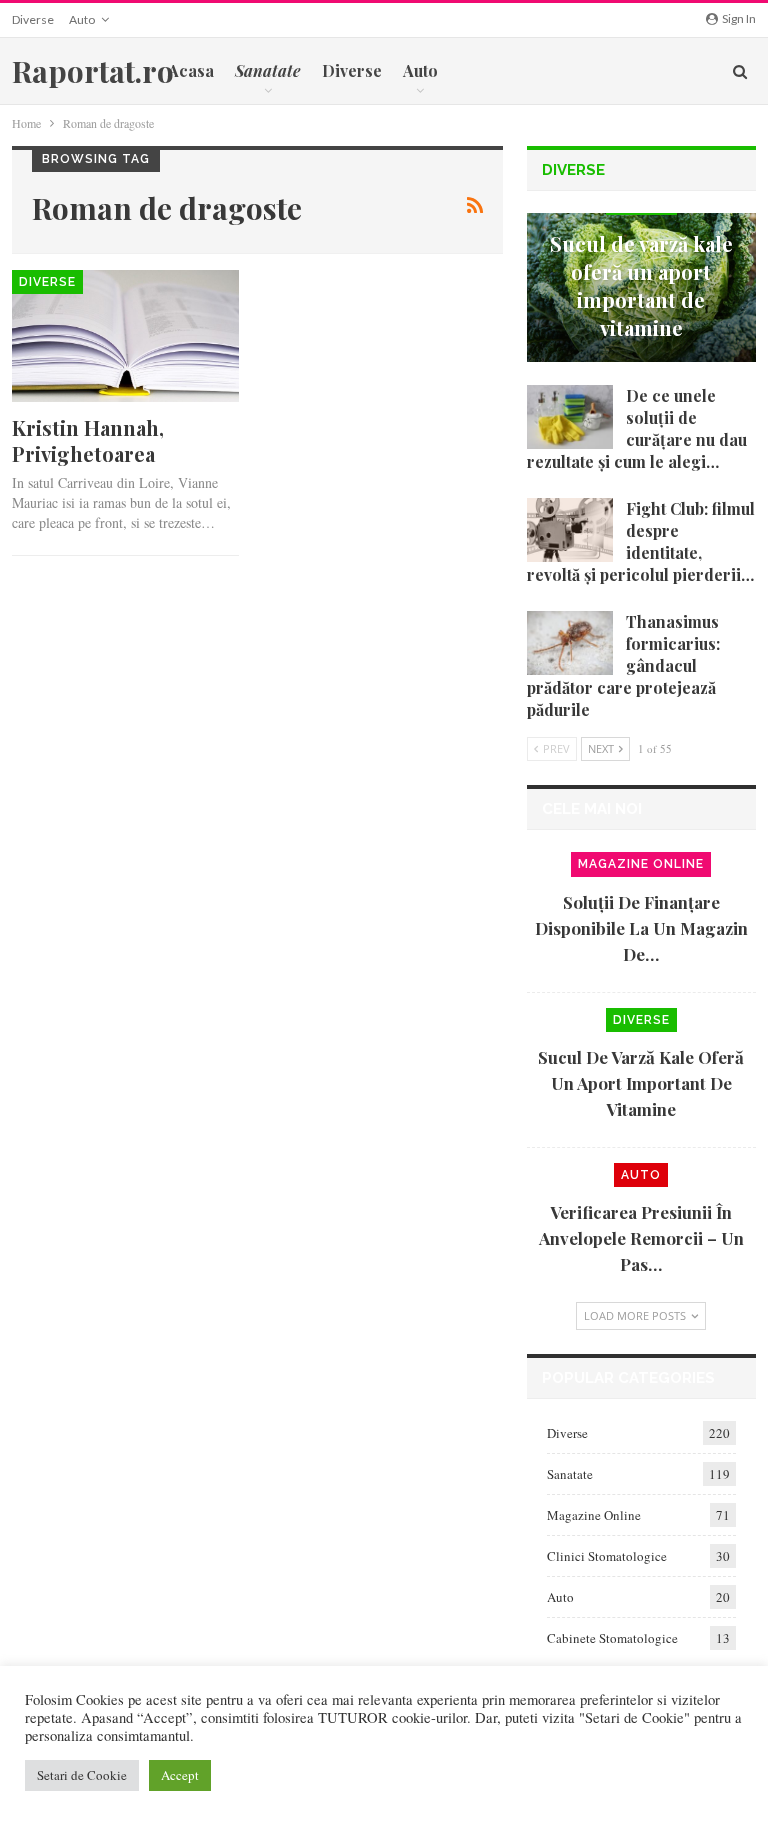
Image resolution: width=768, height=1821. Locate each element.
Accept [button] (180, 1775)
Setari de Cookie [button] (82, 1775)
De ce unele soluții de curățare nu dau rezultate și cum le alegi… (637, 428)
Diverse (33, 19)
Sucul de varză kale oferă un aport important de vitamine (641, 285)
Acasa (191, 70)
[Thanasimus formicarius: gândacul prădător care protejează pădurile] (570, 643)
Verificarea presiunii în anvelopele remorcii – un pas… (641, 1238)
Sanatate (570, 1474)
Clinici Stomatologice (607, 1556)
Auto (82, 19)
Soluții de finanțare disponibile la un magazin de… (641, 928)
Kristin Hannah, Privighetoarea (88, 440)
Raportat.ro (93, 71)
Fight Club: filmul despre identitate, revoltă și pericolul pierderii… (641, 541)
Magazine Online (641, 864)
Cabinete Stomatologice (612, 1638)
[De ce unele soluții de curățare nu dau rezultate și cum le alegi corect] (570, 417)
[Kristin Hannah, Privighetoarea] (125, 336)
